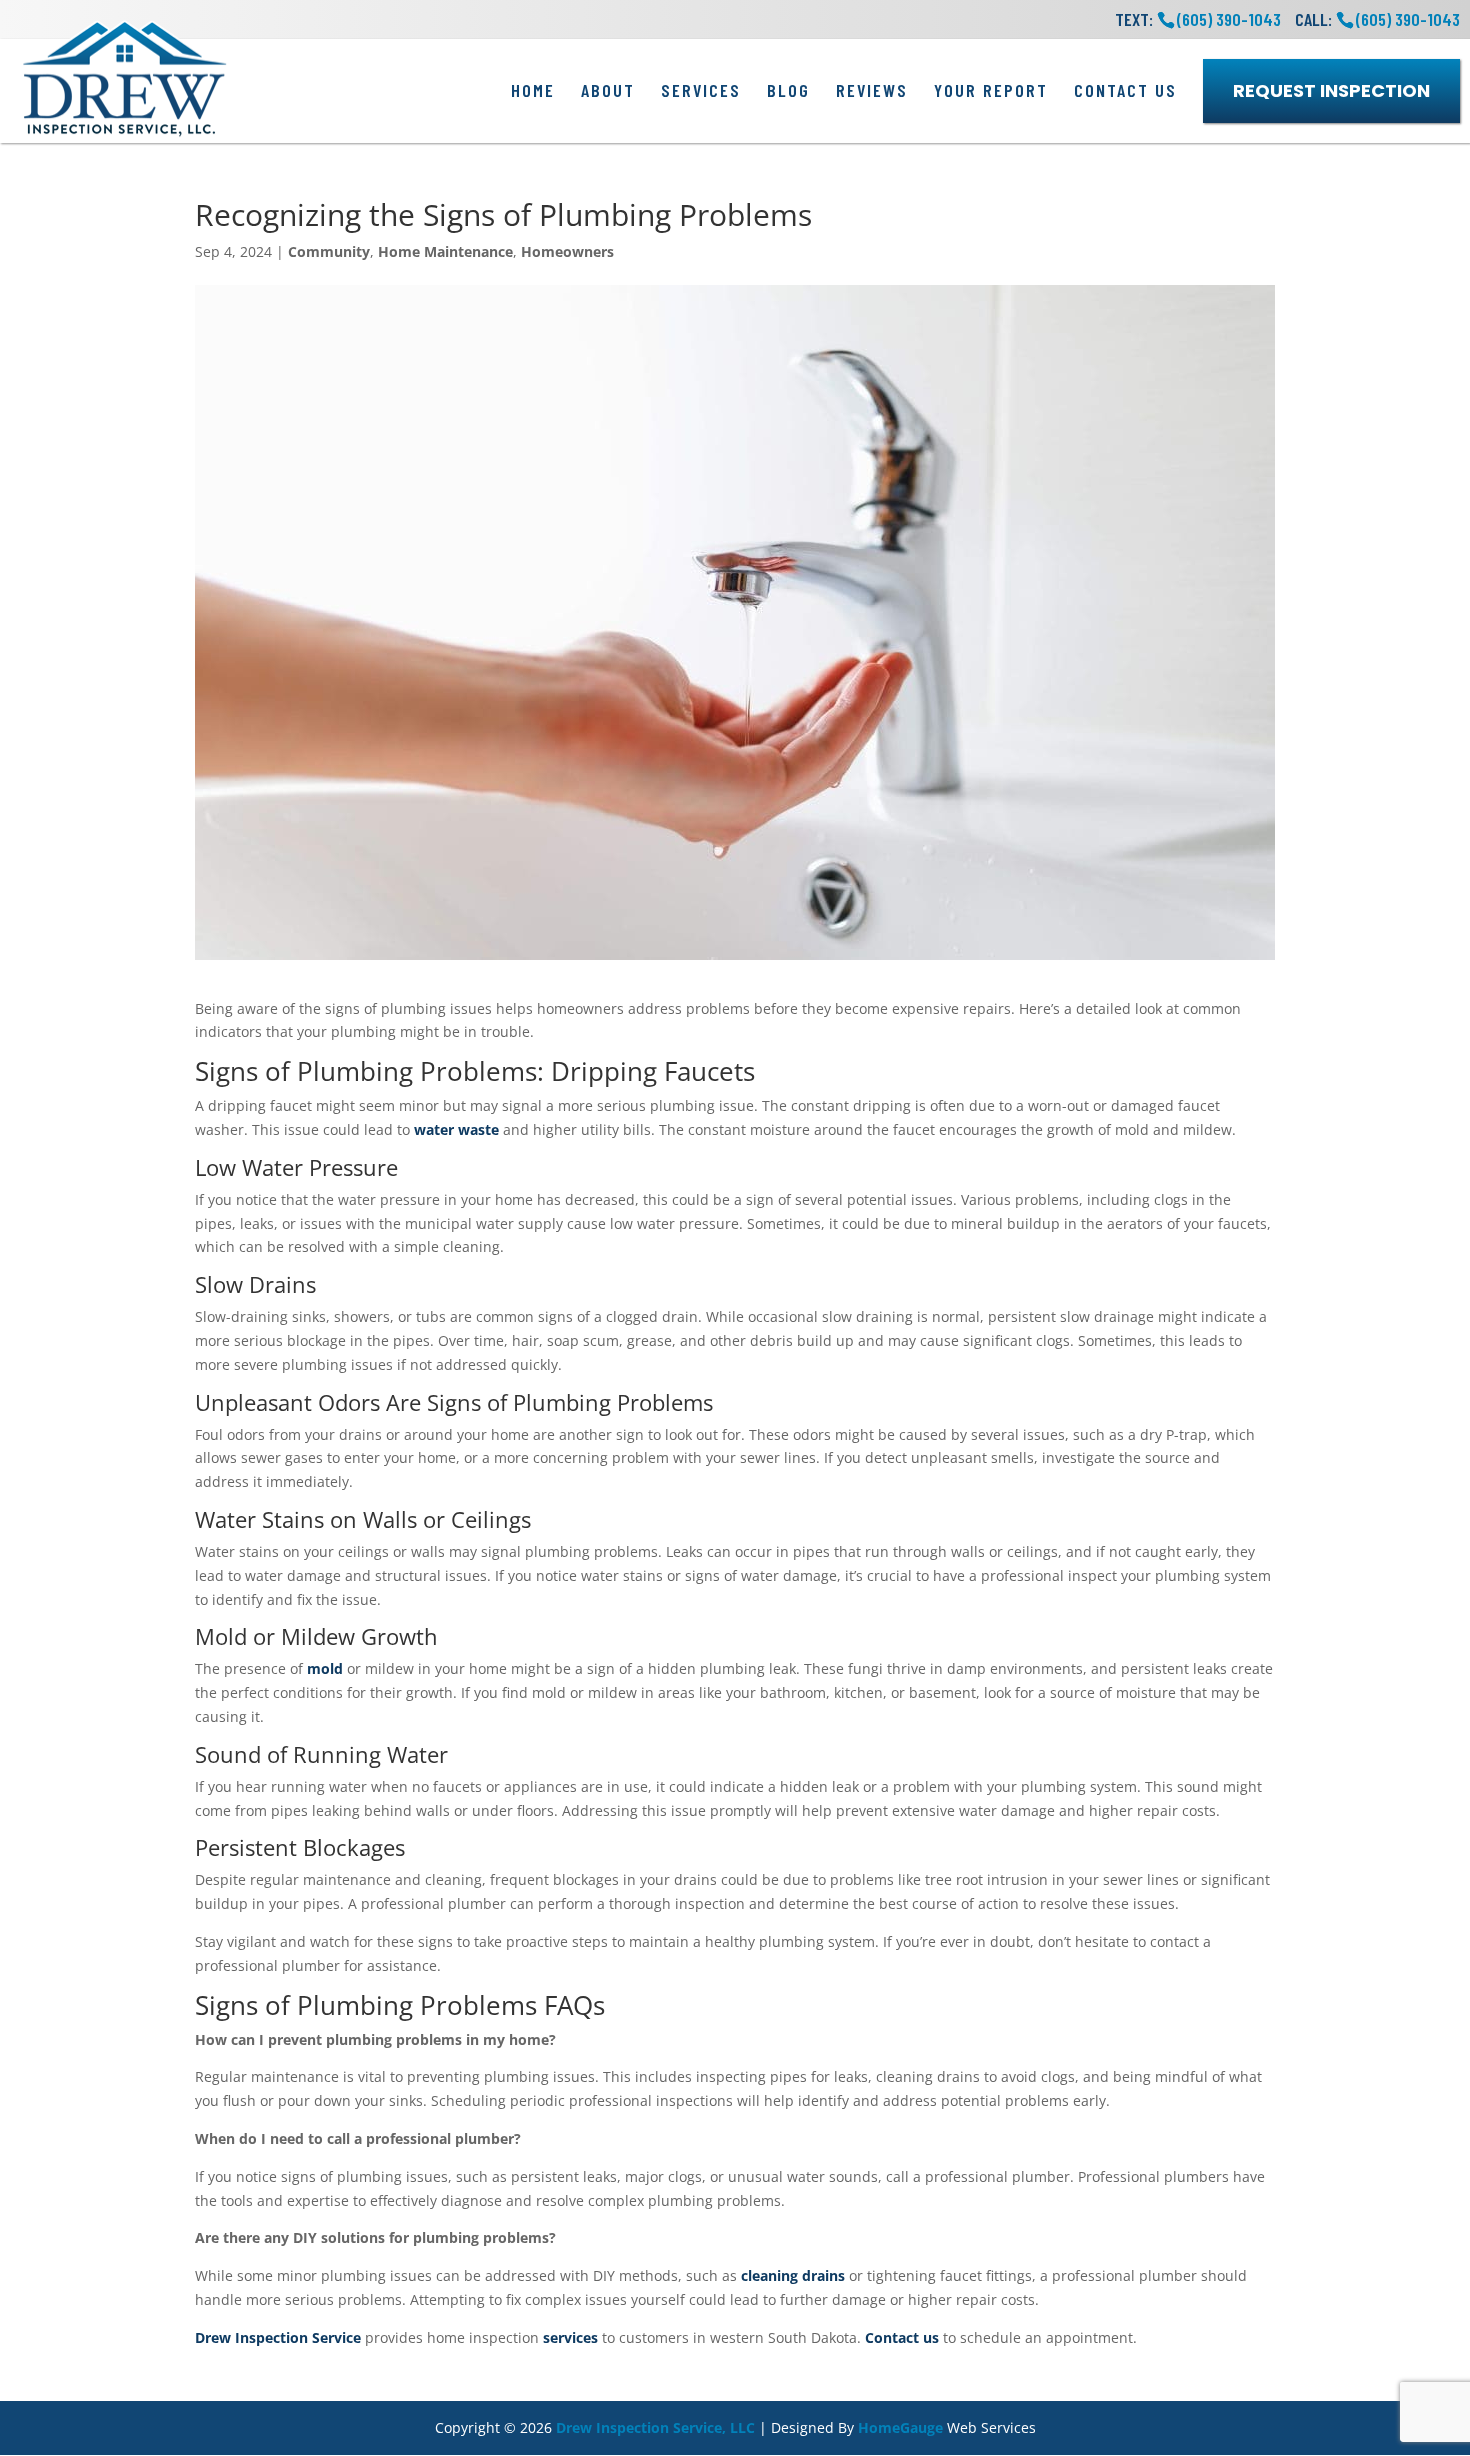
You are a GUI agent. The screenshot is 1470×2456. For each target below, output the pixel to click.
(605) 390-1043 (1408, 19)
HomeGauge (900, 2427)
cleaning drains (793, 2275)
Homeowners (567, 251)
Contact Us (1125, 90)
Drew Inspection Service (278, 2337)
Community (329, 251)
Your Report (991, 90)
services (570, 2337)
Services (701, 90)
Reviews (872, 90)
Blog (788, 90)
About (608, 90)
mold (325, 1668)
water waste (456, 1129)
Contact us (902, 2337)
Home (533, 90)
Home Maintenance (445, 251)
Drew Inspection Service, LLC (655, 2427)
